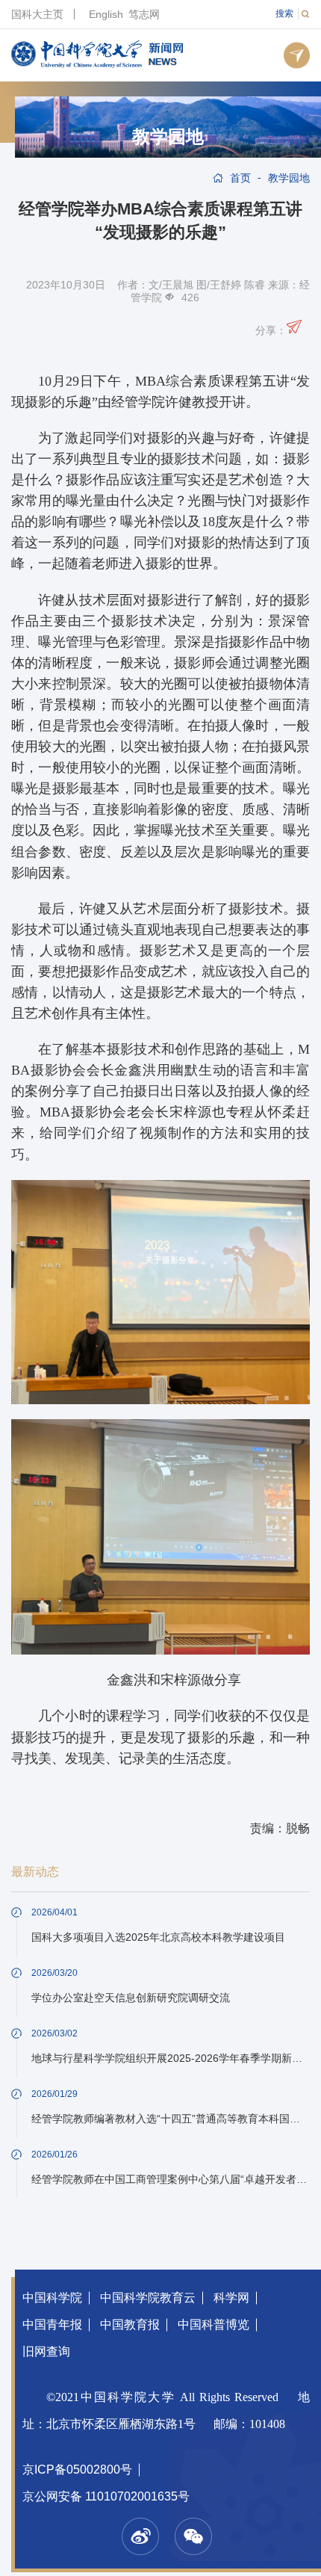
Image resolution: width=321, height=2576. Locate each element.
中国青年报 (52, 2325)
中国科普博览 (214, 2325)
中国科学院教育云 (148, 2298)
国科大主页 (37, 14)
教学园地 (168, 137)
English (106, 14)
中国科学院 (52, 2298)
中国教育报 (130, 2325)
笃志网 (144, 14)
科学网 (231, 2298)
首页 (240, 178)
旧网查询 (46, 2351)
